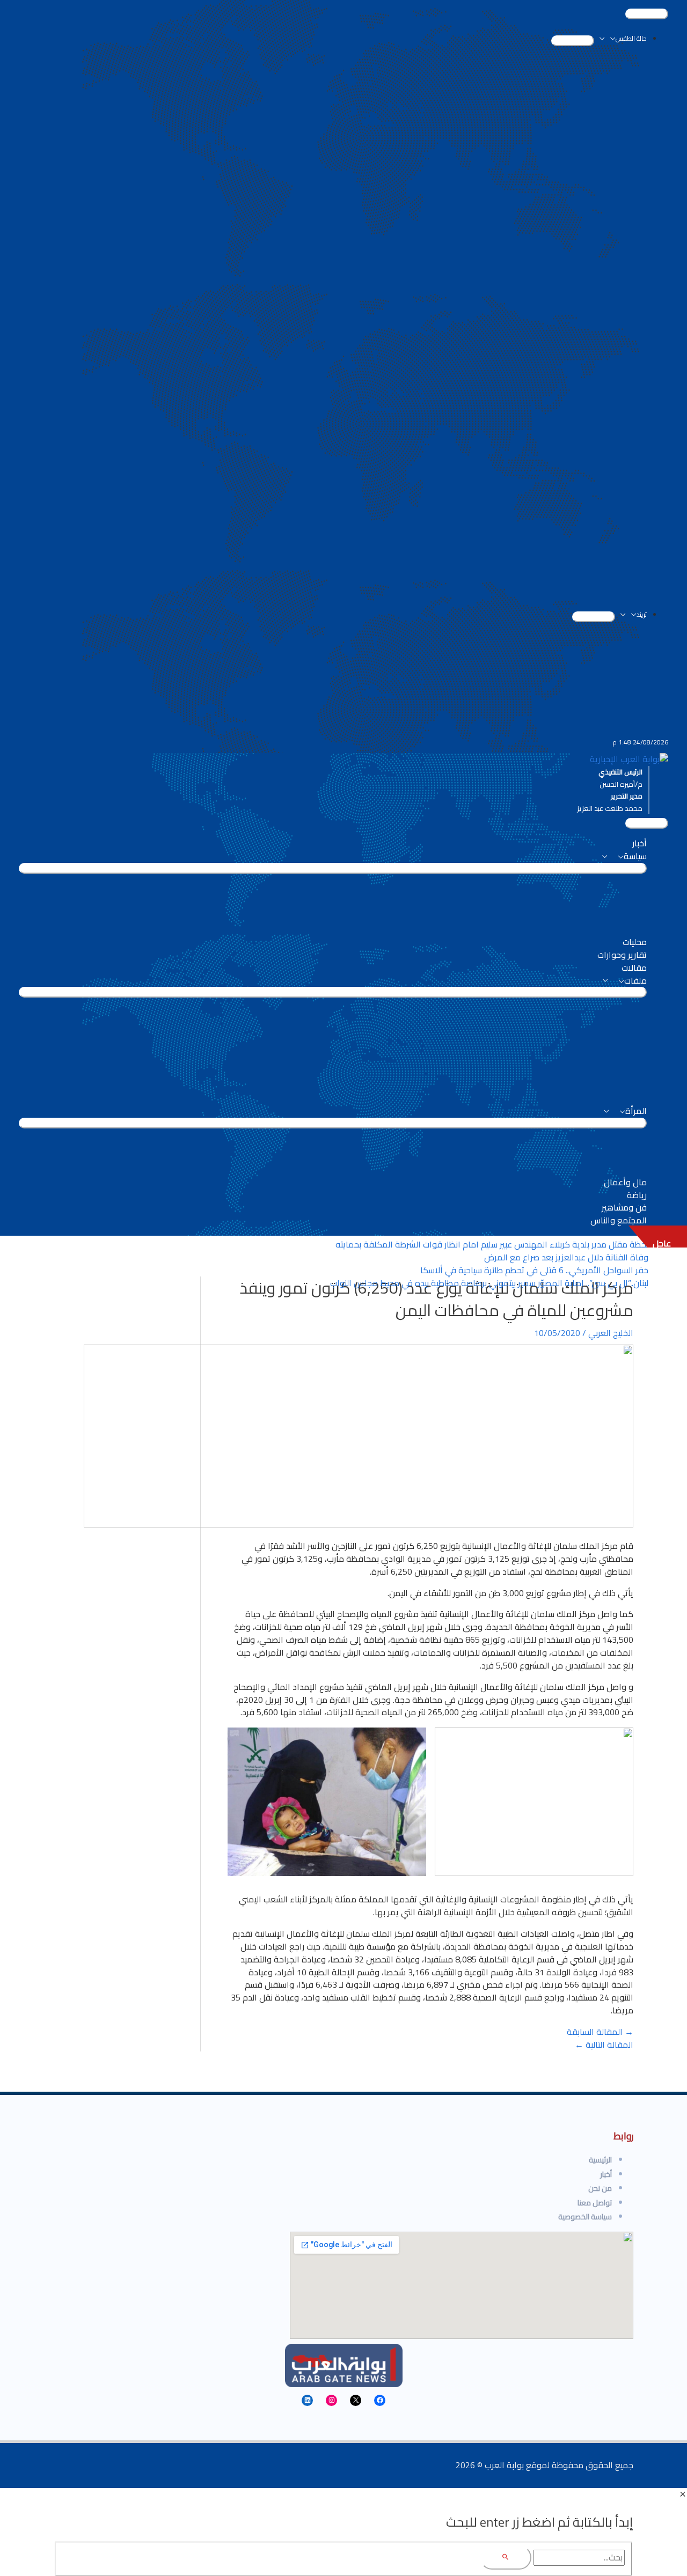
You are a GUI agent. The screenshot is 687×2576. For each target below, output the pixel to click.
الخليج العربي (611, 1333)
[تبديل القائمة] (573, 41)
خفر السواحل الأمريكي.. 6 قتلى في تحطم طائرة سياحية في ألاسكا (534, 1270)
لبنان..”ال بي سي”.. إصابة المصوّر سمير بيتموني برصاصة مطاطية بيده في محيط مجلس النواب (489, 1283)
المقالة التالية (604, 2044)
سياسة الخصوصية (585, 2217)
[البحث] (506, 2557)
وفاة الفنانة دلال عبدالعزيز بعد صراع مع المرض (566, 1257)
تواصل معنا (595, 2203)
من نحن (600, 2188)
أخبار (606, 2174)
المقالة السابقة (600, 2032)
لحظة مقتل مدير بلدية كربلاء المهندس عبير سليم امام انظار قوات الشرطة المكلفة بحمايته (492, 1244)
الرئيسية (600, 2160)
